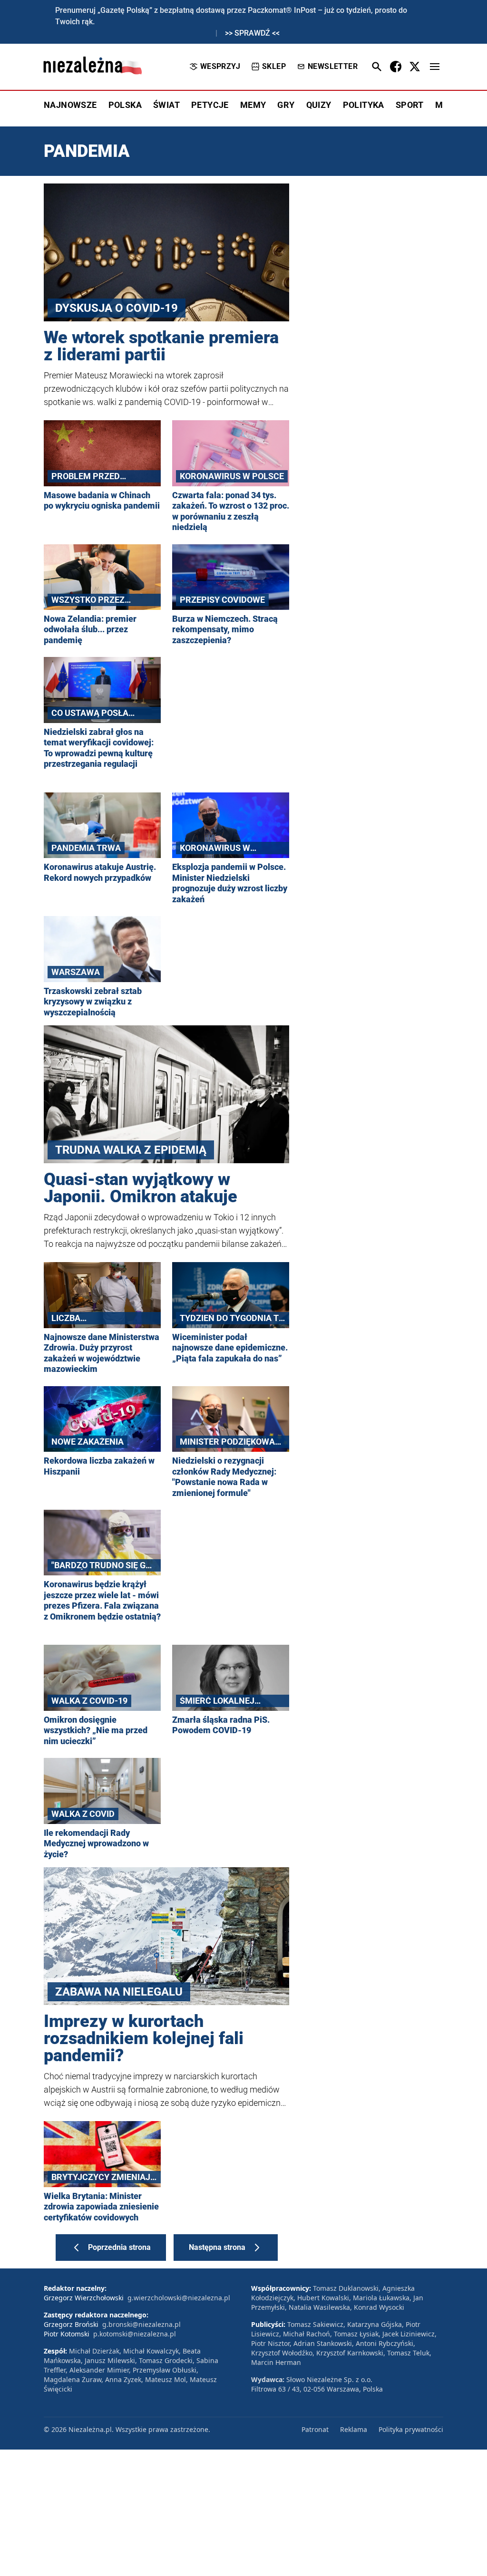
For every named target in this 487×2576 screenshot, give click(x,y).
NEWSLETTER (333, 66)
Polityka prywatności (411, 2429)
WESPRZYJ (220, 66)
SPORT (410, 105)
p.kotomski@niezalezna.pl (135, 2334)
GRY (286, 105)
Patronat (315, 2429)
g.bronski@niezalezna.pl (141, 2324)
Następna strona (217, 2247)
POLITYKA (364, 105)
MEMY (253, 105)
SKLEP (274, 66)
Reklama (354, 2429)
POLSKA (125, 105)
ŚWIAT (166, 105)
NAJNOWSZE (70, 105)
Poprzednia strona (119, 2247)
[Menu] (435, 67)
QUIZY (319, 105)
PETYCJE (210, 105)
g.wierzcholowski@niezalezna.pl (179, 2298)
